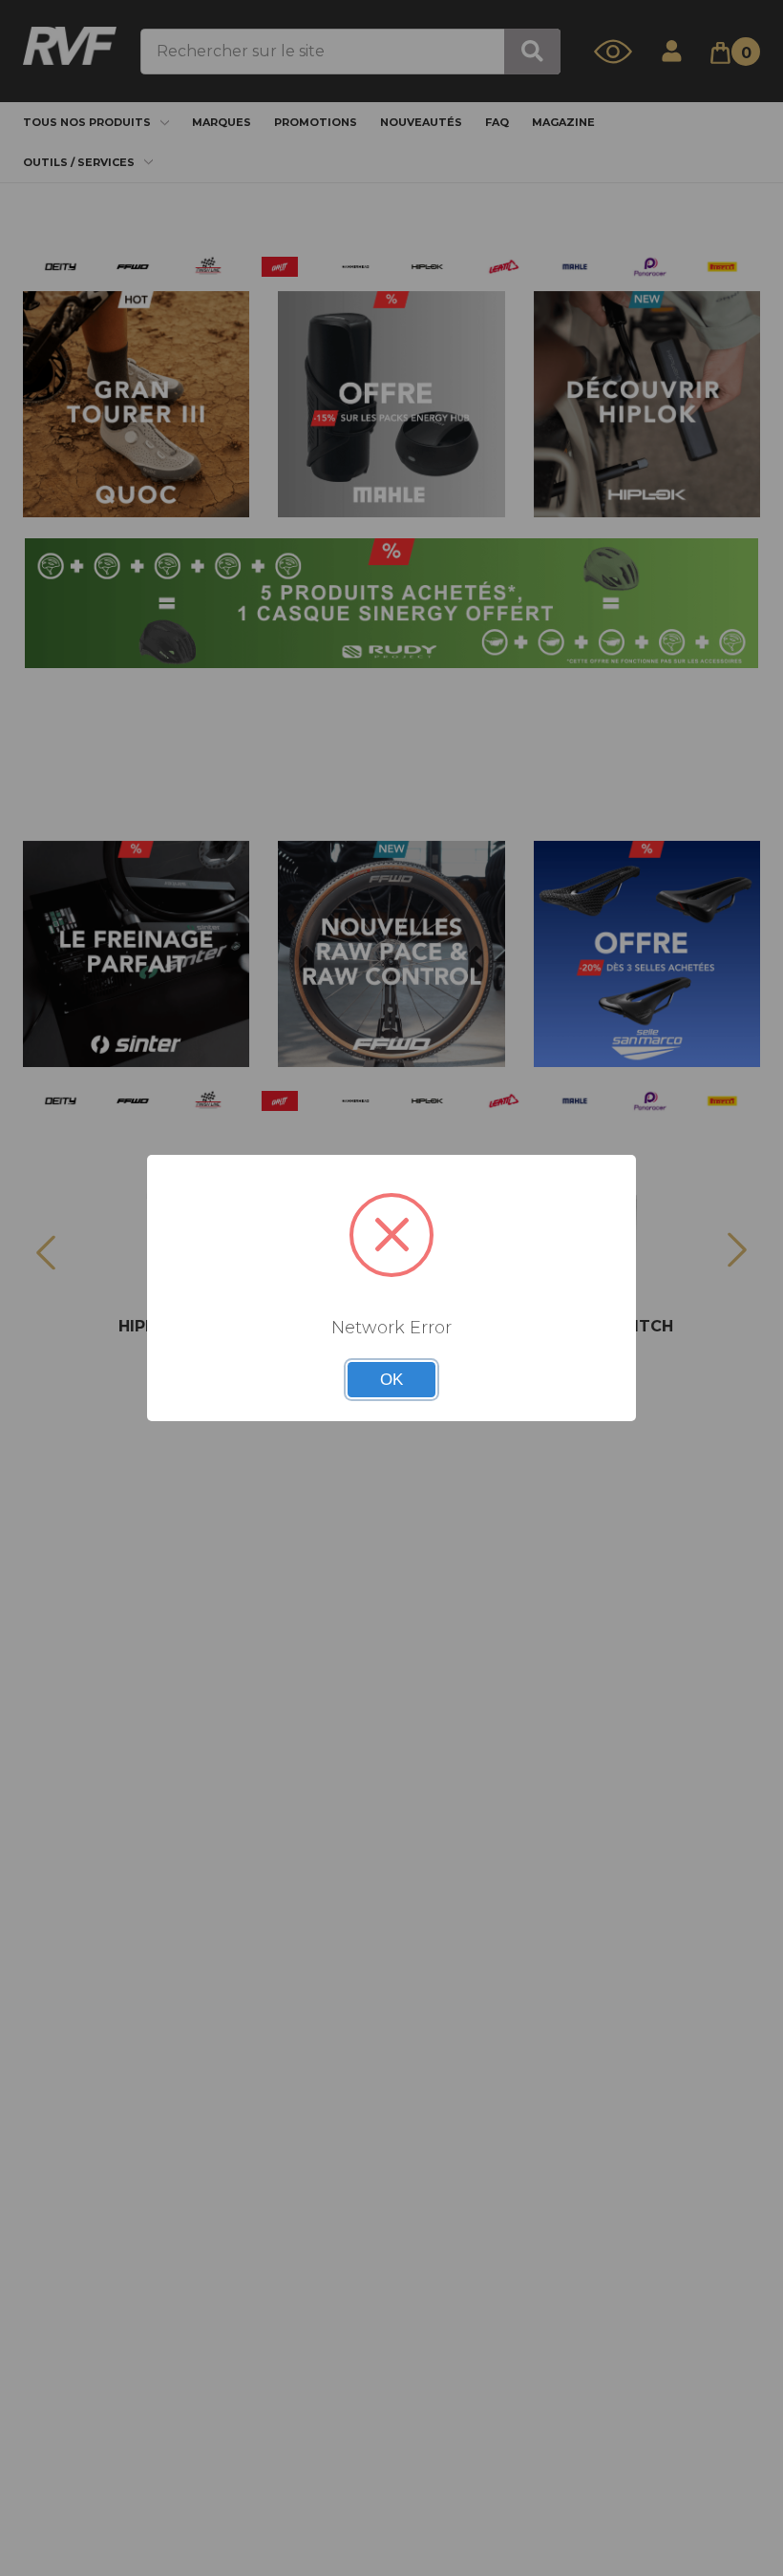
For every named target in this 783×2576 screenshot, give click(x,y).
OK (391, 1380)
